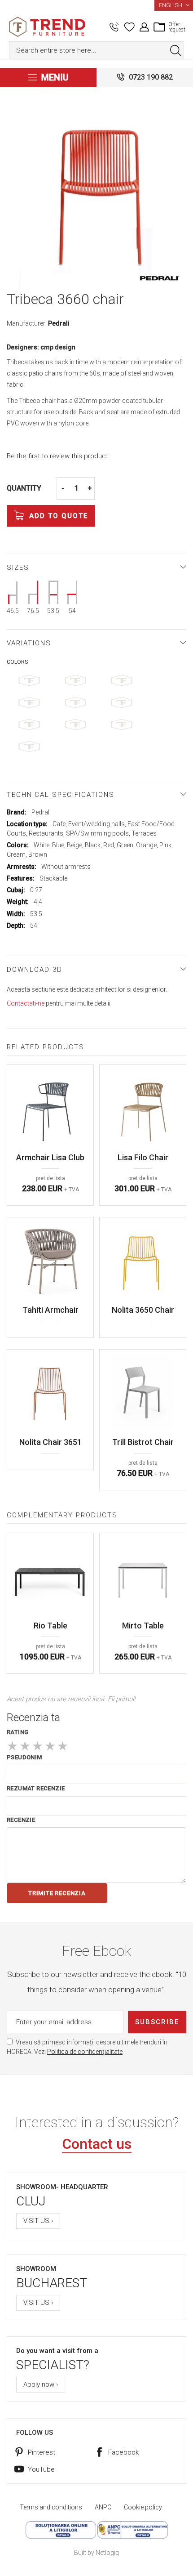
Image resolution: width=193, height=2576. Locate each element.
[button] (174, 5)
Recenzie (21, 1820)
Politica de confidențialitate (85, 2052)
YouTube (41, 2469)
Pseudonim (24, 1757)
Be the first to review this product (57, 456)
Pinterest (42, 2452)
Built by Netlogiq (96, 2553)
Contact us (97, 2144)
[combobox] (96, 50)
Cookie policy (143, 2507)
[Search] (175, 50)
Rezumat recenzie (36, 1788)
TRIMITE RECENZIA (57, 1893)
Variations (29, 643)
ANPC (103, 2507)
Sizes (18, 568)
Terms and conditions (51, 2507)
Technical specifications (61, 795)
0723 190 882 (151, 77)
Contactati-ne (26, 1003)
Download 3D (35, 970)
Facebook (123, 2452)
